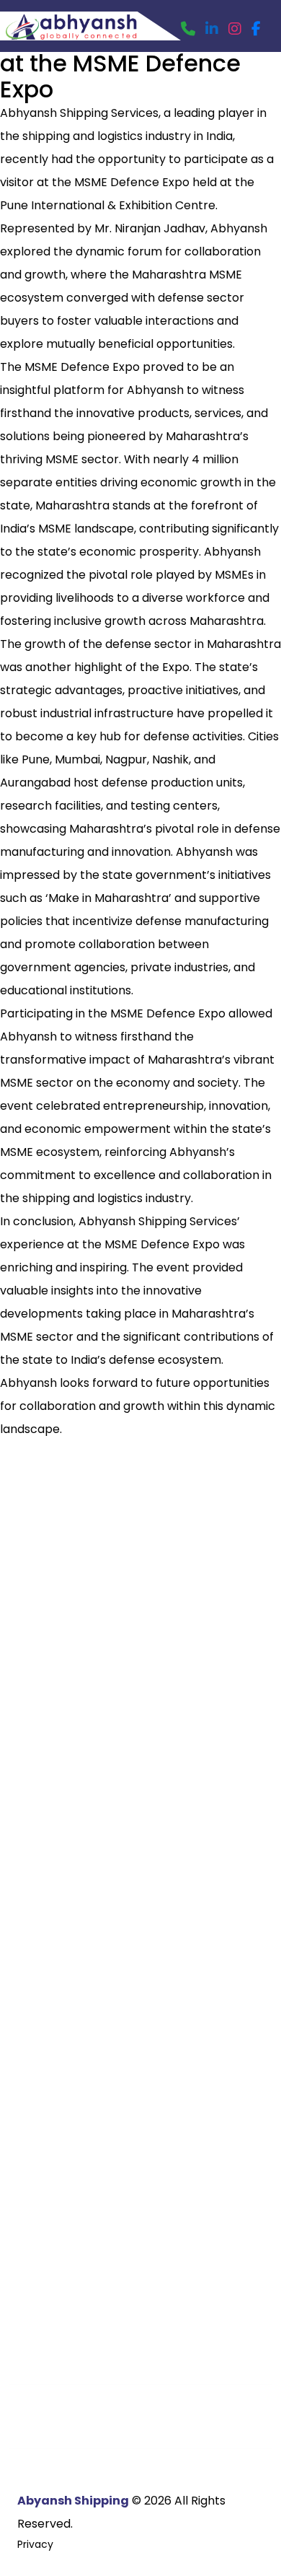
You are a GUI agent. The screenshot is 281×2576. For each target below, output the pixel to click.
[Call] (188, 29)
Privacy (35, 2544)
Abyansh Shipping (73, 2501)
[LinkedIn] (212, 29)
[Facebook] (256, 29)
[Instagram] (235, 29)
